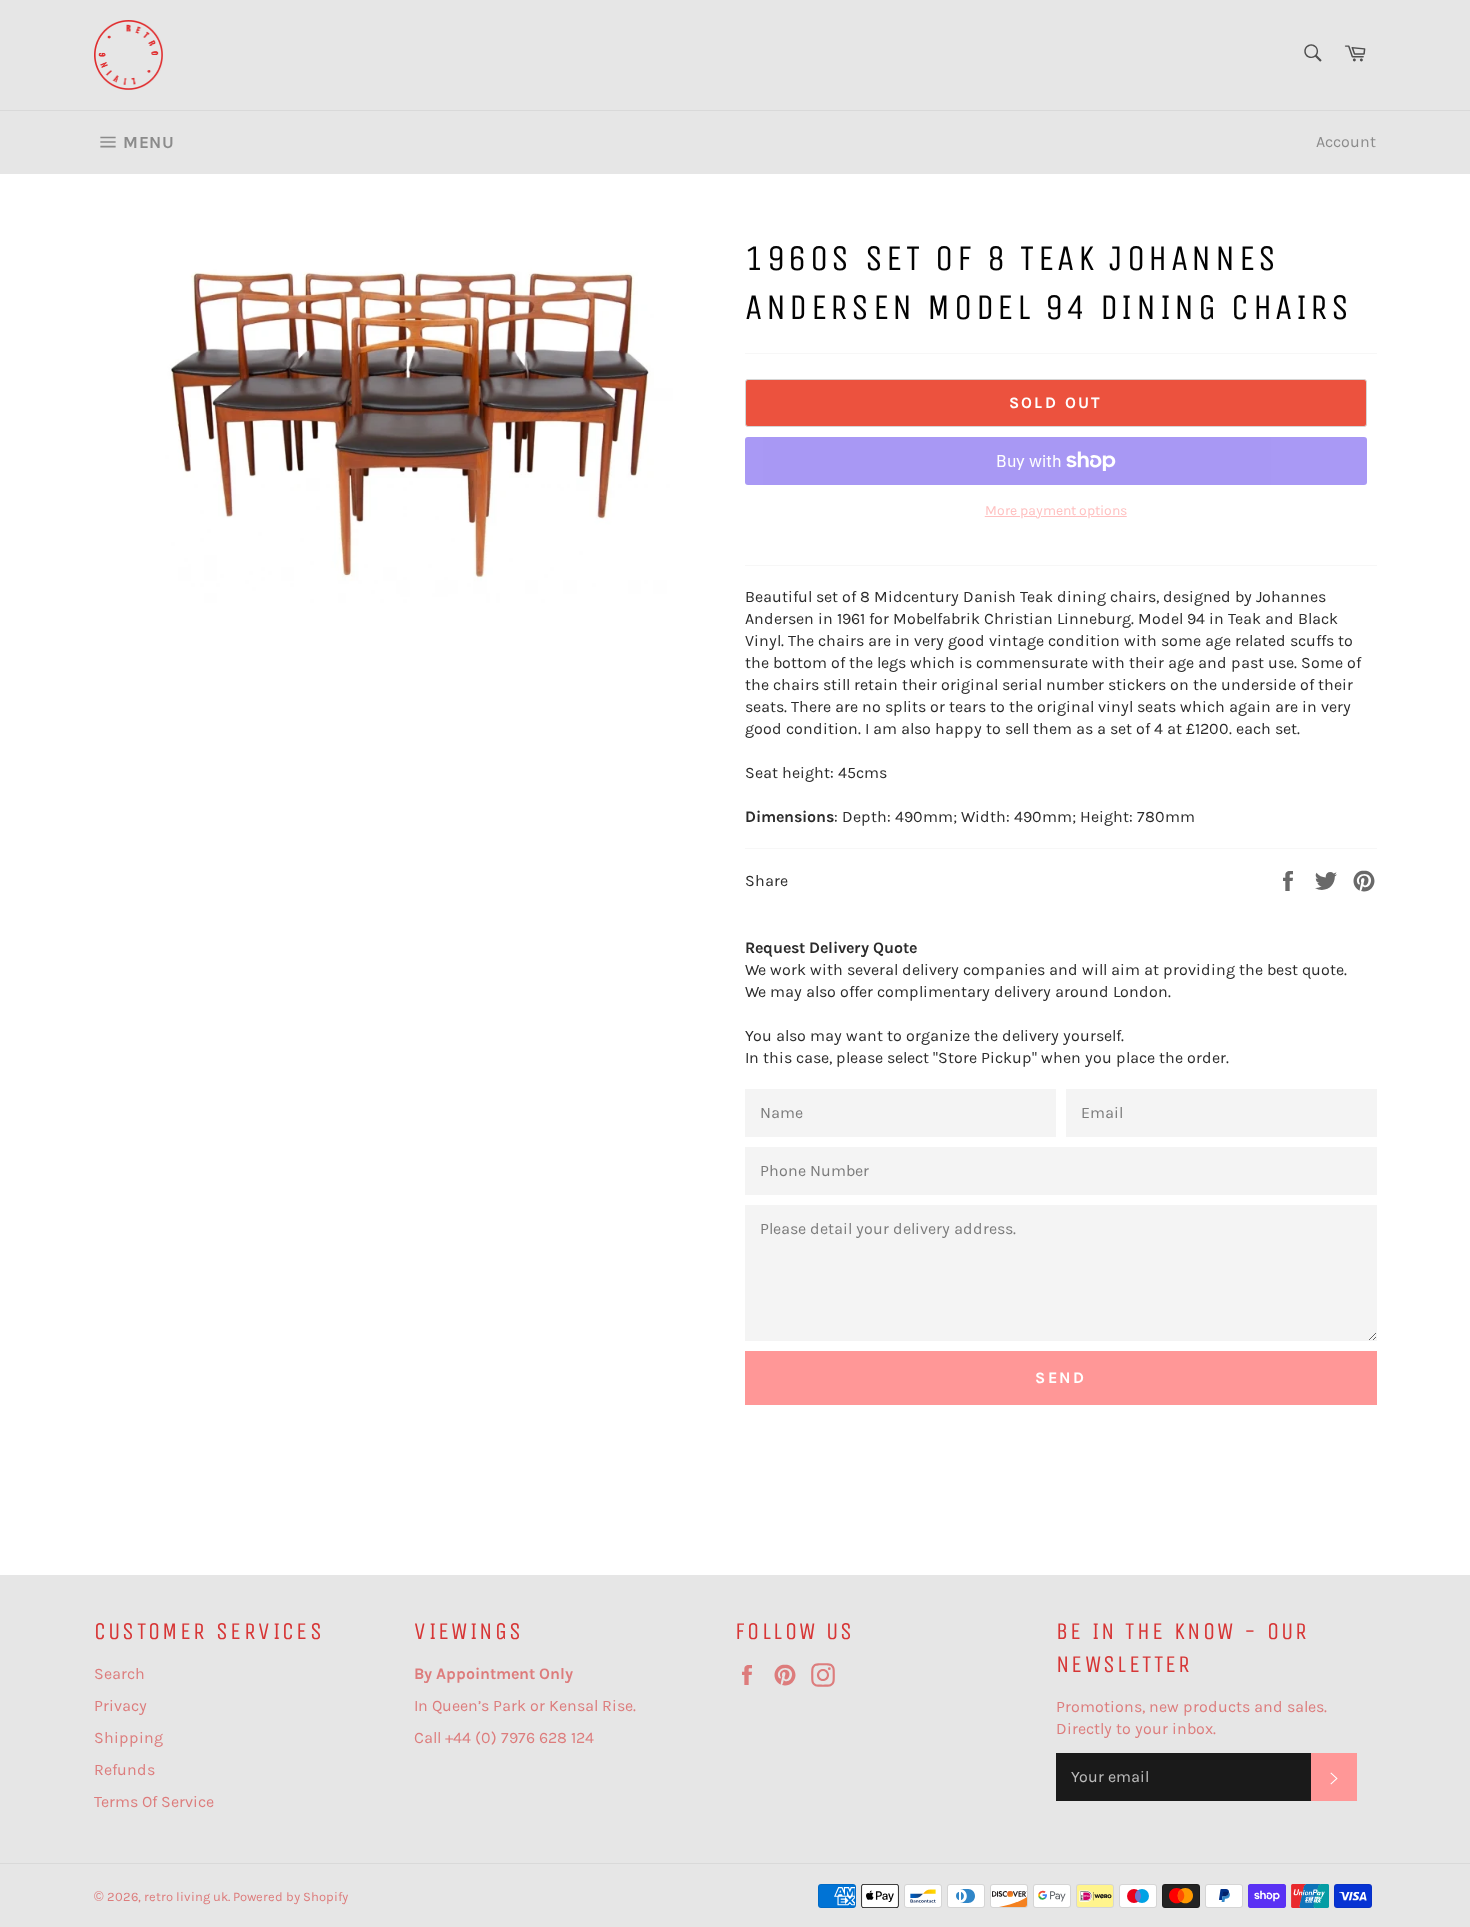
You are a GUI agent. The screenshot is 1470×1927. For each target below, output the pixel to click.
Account (1346, 141)
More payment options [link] (1056, 510)
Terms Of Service (154, 1801)
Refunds (124, 1769)
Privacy (120, 1705)
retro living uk (186, 1896)
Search (119, 1673)
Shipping (128, 1737)
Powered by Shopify (290, 1896)
